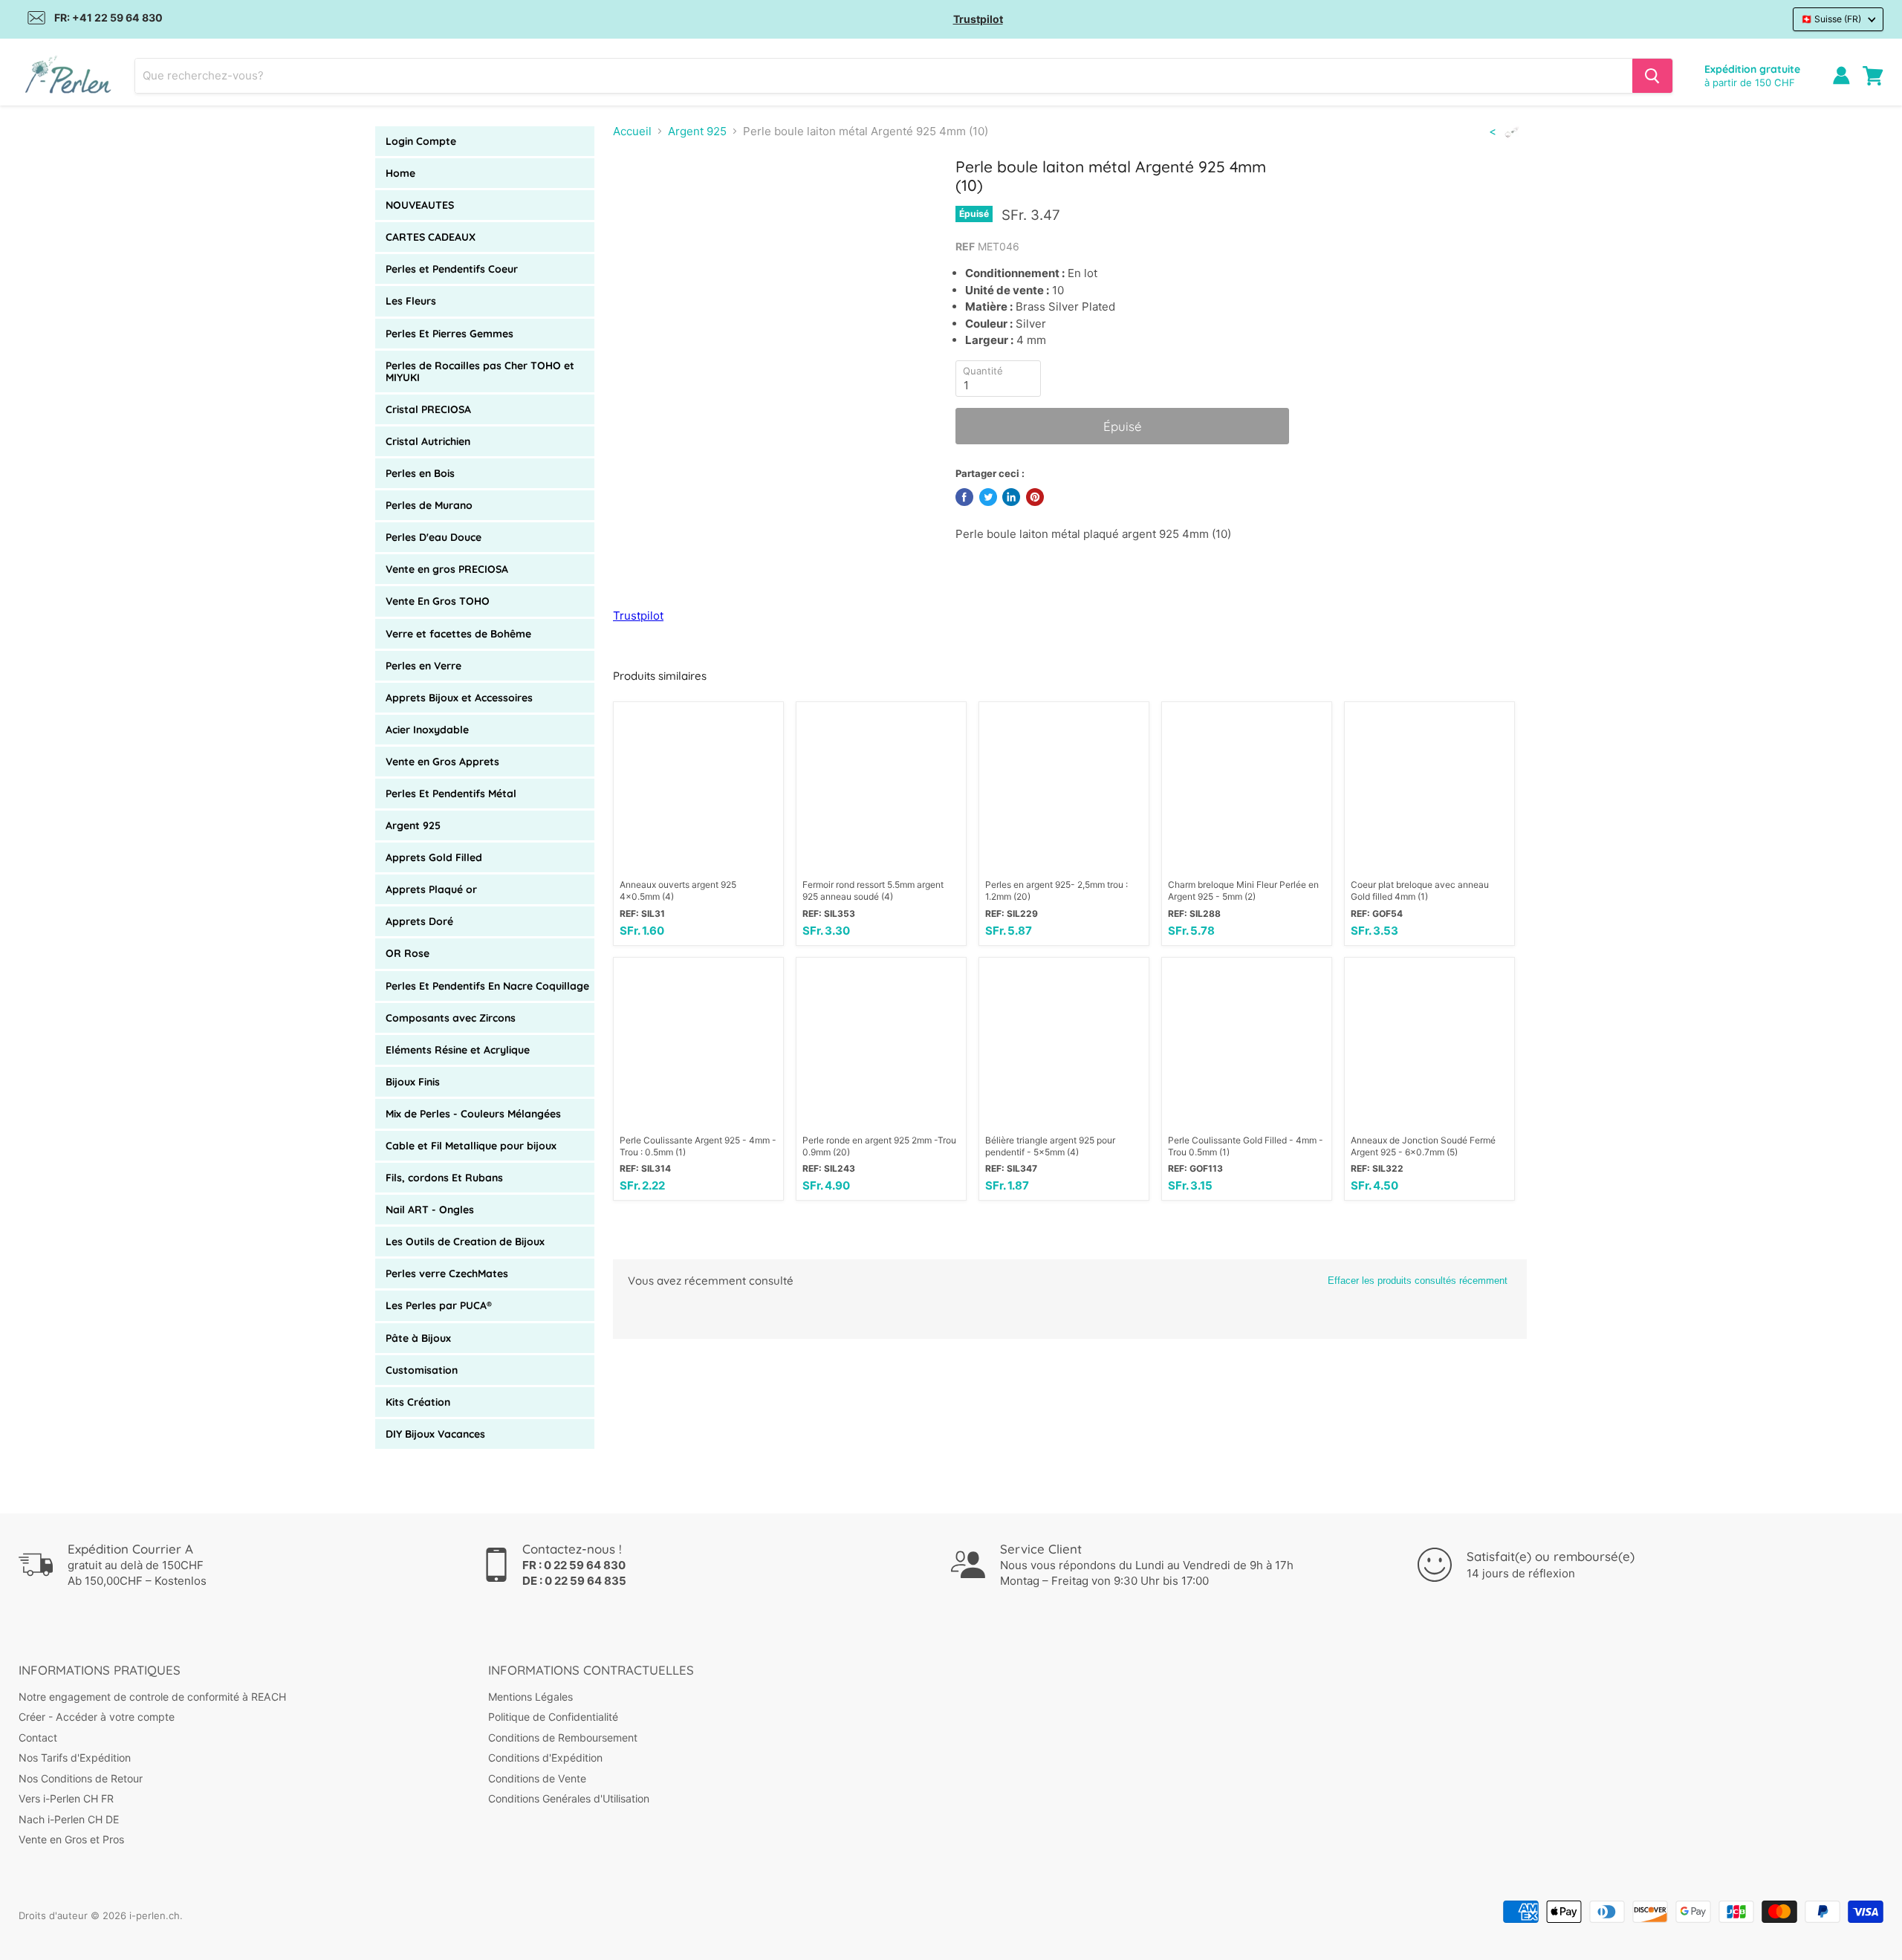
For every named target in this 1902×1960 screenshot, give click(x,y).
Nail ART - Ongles (430, 1210)
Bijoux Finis (413, 1082)
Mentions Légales (530, 1697)
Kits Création (418, 1402)
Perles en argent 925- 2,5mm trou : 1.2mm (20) (1057, 890)
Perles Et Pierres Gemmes (449, 334)
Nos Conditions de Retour (81, 1778)
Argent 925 (413, 825)
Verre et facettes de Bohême (458, 634)
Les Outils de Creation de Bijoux (465, 1242)
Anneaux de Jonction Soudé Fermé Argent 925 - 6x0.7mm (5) (1423, 1146)
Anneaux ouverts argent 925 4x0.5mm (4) (678, 890)
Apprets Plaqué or (431, 889)
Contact (38, 1737)
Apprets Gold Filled (434, 857)
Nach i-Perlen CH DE (69, 1819)
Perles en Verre (423, 666)
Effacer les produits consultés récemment (1418, 1281)
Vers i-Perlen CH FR (66, 1798)
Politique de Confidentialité (553, 1717)
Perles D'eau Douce (434, 537)
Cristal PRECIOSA (428, 409)
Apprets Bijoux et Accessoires (459, 698)
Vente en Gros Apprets (442, 762)
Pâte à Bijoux (418, 1338)
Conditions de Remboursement (563, 1737)
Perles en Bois (420, 473)
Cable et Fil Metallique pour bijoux (471, 1146)
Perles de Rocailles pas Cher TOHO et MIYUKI (480, 371)
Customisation (422, 1370)
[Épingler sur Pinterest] (1035, 497)
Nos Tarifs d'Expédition (75, 1758)
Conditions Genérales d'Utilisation (569, 1798)
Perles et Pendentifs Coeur (452, 269)
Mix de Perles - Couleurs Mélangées (473, 1114)
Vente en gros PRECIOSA (447, 569)
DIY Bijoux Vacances (435, 1434)
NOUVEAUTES (420, 205)
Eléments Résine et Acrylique (458, 1050)
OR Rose (408, 953)
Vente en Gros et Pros (71, 1839)
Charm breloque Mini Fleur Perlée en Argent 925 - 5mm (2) (1243, 890)
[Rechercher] (1652, 76)
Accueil (632, 131)
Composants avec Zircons (451, 1018)
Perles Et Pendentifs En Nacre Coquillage (487, 986)
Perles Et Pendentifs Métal (451, 794)
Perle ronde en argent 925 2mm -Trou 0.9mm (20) (879, 1146)
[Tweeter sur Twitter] (988, 497)
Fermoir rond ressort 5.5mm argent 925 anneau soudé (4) (873, 890)
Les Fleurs (411, 301)
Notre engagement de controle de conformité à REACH (152, 1697)
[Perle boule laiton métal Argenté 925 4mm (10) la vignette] (641, 199)
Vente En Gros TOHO (438, 601)
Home (400, 173)
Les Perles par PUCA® (439, 1305)
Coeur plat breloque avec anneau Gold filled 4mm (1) (1420, 890)
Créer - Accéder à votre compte (97, 1717)
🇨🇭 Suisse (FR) (1831, 19)
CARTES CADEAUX (431, 237)
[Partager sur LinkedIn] (1011, 497)
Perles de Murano (429, 505)
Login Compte (421, 141)
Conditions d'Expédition (545, 1758)
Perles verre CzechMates (447, 1273)
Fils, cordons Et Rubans (444, 1178)
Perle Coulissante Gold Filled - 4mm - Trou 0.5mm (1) (1246, 1146)
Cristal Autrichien (428, 441)
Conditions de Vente (537, 1778)
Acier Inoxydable (427, 730)
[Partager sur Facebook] (964, 497)
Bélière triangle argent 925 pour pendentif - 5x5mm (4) (1050, 1146)
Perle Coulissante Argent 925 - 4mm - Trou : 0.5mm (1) (698, 1146)
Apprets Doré (419, 921)
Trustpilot (978, 19)
